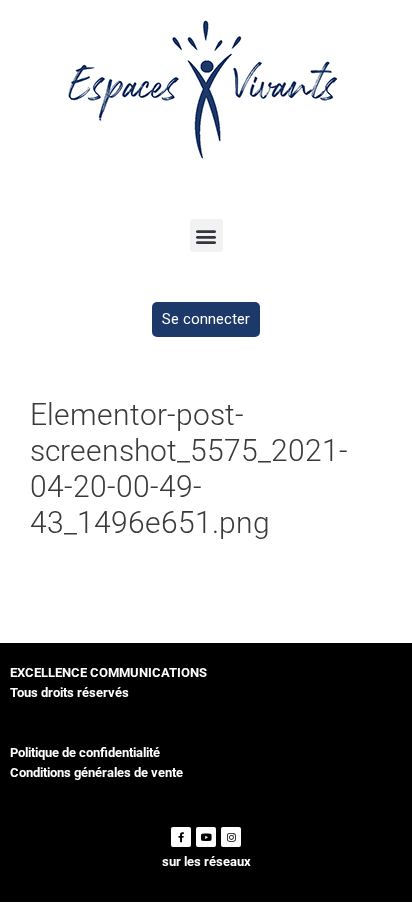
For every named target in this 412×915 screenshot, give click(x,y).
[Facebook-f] (181, 837)
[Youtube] (206, 837)
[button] (206, 235)
